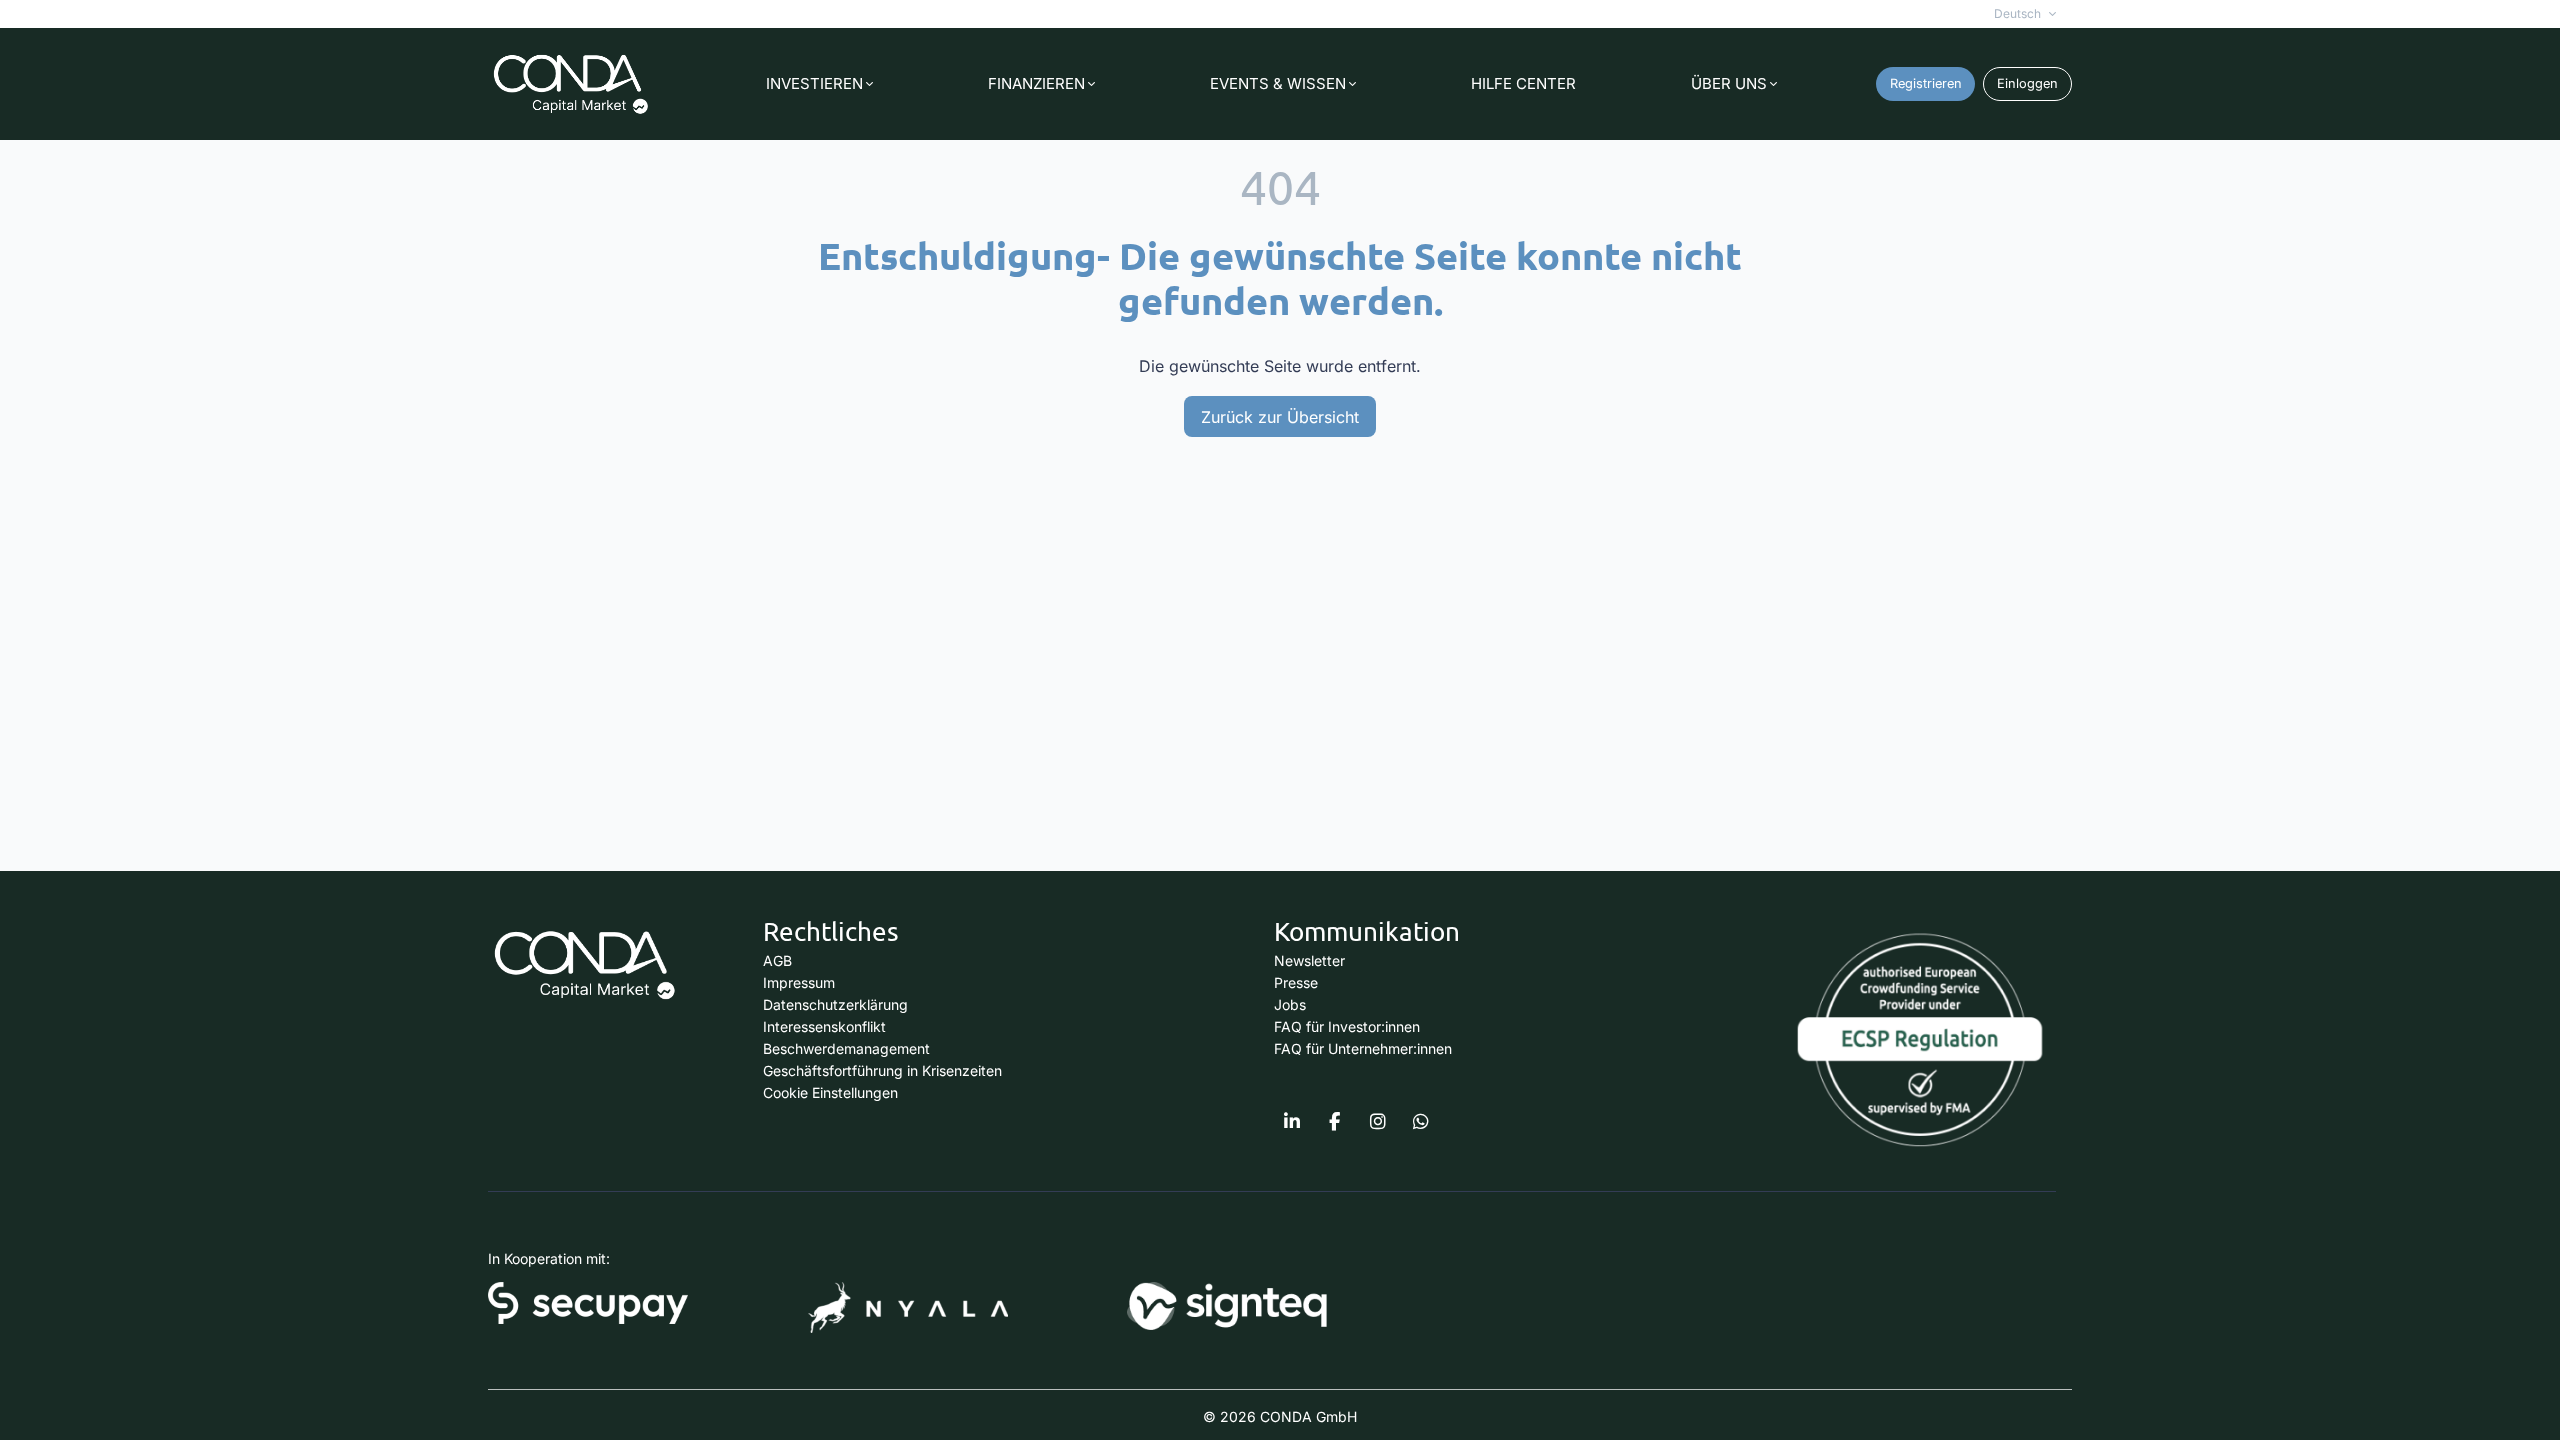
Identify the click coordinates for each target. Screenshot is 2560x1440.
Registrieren (1926, 83)
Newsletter (1309, 960)
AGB (777, 960)
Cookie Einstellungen (830, 1092)
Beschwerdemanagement (846, 1048)
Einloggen (2027, 83)
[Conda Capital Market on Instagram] (1378, 1122)
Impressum (799, 982)
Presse (1296, 982)
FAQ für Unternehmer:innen (1363, 1048)
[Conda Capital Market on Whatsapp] (1421, 1122)
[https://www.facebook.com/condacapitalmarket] (1335, 1122)
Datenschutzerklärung (835, 1004)
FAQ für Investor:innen (1347, 1026)
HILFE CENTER (1523, 83)
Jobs (1290, 1004)
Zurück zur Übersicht (1280, 417)
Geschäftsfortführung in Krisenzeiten (882, 1070)
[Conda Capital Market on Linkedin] (1292, 1122)
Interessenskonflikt (824, 1026)
